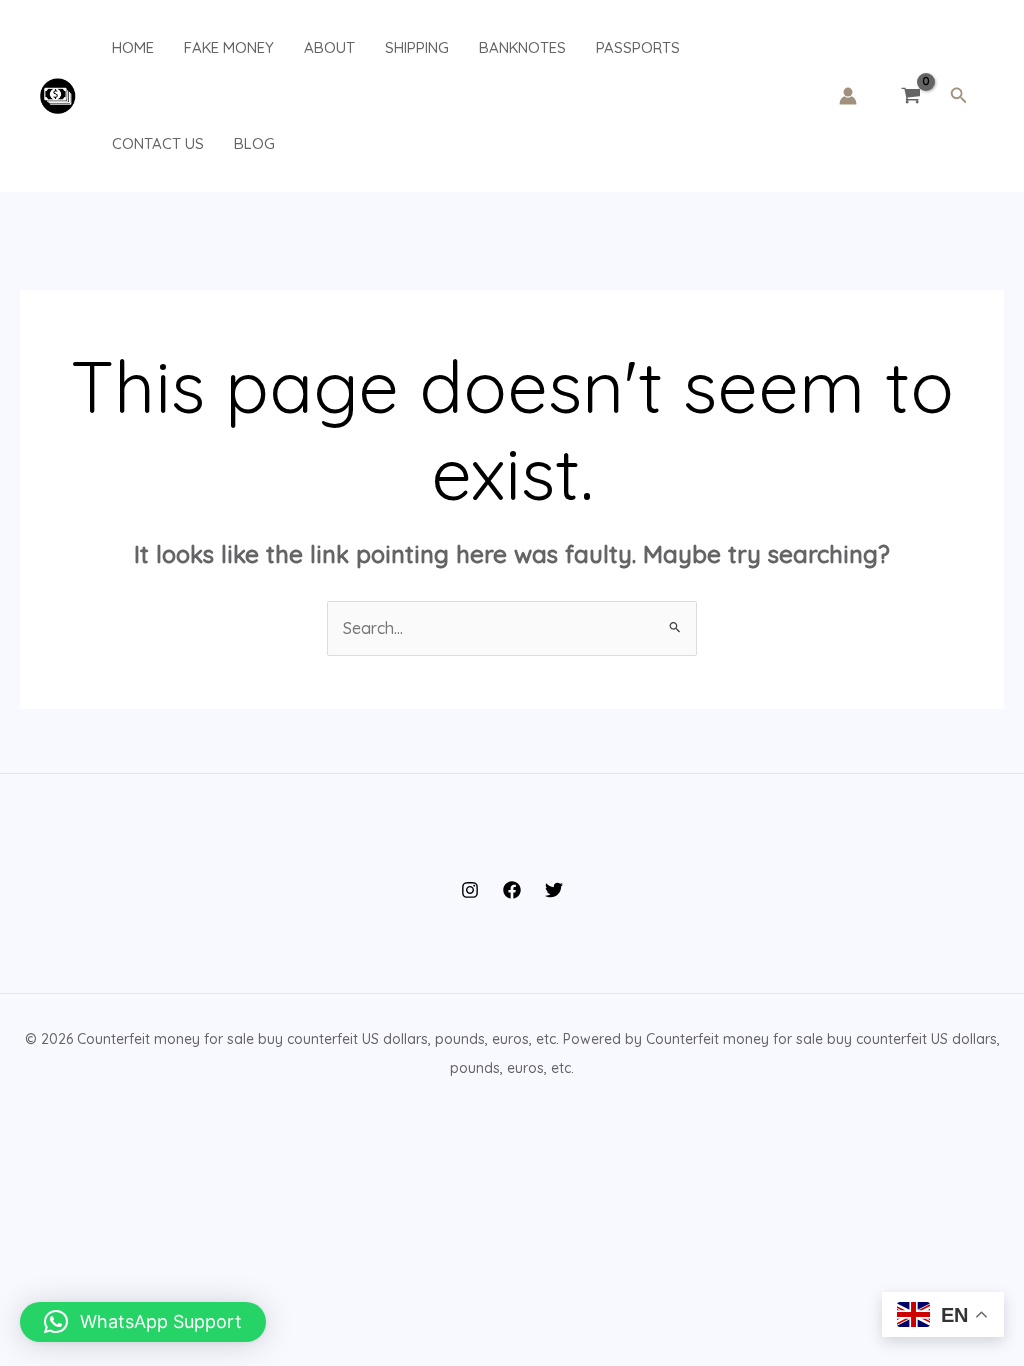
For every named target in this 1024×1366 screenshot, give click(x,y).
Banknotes (522, 47)
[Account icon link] (848, 96)
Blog (254, 143)
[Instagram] (470, 890)
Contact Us (158, 143)
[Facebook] (512, 890)
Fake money (229, 47)
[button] (959, 96)
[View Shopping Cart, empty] (911, 96)
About (329, 47)
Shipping (417, 47)
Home (133, 47)
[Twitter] (554, 890)
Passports (638, 47)
